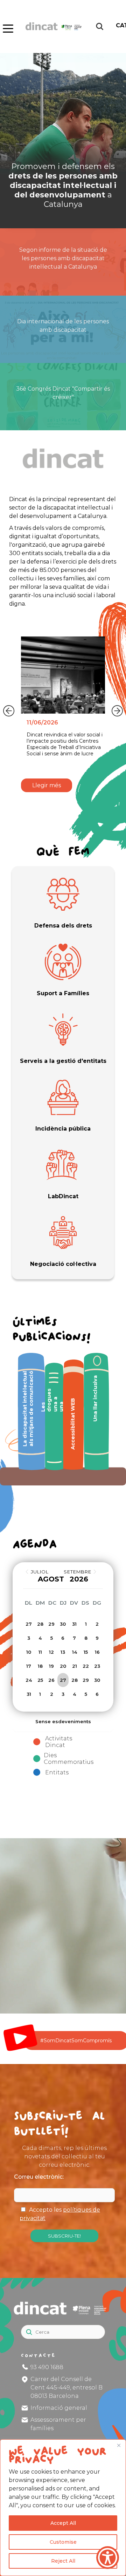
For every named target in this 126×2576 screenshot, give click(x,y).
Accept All (63, 2523)
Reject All (63, 2561)
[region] (63, 2508)
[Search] (103, 2329)
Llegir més (47, 785)
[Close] (119, 2445)
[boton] (7, 27)
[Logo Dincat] (54, 36)
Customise (63, 2542)
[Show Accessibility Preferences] (108, 2558)
